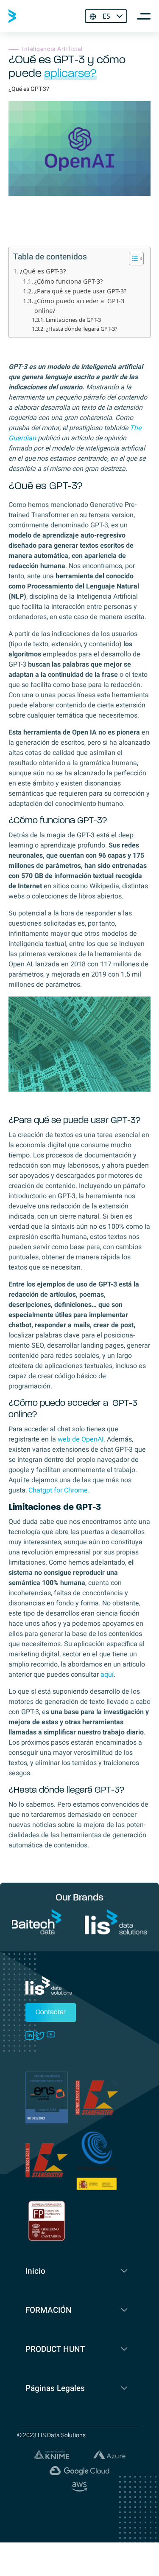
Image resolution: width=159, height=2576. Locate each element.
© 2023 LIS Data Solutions (51, 2435)
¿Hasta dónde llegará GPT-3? (82, 329)
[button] (132, 259)
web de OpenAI (81, 1439)
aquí (107, 1675)
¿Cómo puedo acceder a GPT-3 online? (79, 306)
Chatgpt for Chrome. (59, 1490)
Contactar (51, 2013)
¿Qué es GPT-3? (43, 271)
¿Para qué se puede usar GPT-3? (80, 291)
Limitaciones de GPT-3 (73, 320)
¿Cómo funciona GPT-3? (68, 281)
